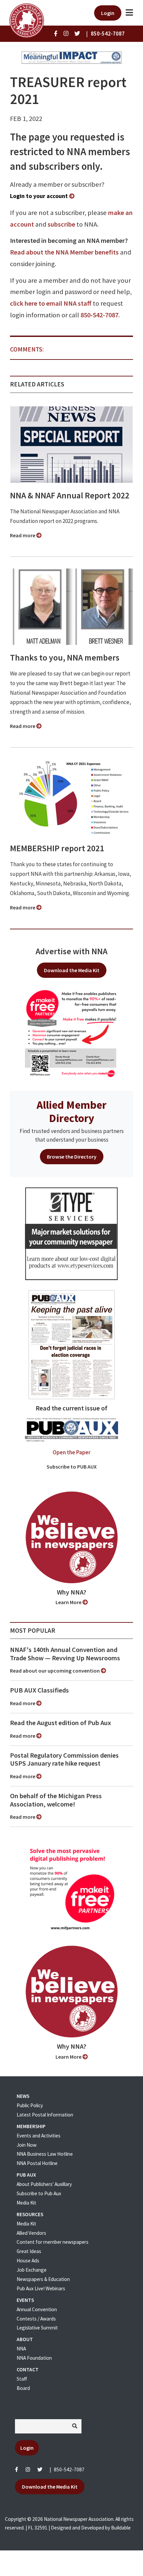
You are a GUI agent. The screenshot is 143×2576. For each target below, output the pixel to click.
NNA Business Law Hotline (45, 2154)
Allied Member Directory (71, 1111)
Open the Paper (71, 1452)
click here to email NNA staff (51, 303)
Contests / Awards (36, 2319)
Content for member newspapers (53, 2242)
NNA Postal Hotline (37, 2163)
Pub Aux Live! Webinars (41, 2288)
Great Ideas (29, 2251)
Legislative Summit (37, 2328)
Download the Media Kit (72, 970)
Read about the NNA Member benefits (64, 252)
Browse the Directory (72, 1157)
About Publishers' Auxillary (44, 2184)
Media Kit (26, 2203)
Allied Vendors (31, 2233)
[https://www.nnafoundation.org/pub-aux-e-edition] (72, 1344)
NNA (21, 2349)
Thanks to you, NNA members (65, 658)
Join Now (27, 2145)
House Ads (28, 2261)
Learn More (69, 1602)
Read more (23, 535)
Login (108, 13)
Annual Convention (37, 2309)
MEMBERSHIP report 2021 (57, 848)
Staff (22, 2379)
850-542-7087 (99, 315)
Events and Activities (39, 2136)
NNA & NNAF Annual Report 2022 (70, 495)
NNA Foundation (34, 2358)
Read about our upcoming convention (55, 1671)
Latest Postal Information (45, 2115)
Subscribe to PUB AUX (72, 1467)
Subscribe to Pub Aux (39, 2193)
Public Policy (30, 2105)
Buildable (121, 2528)
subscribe (61, 224)
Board (23, 2388)
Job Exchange (32, 2270)
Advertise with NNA (71, 951)
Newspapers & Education (43, 2279)
